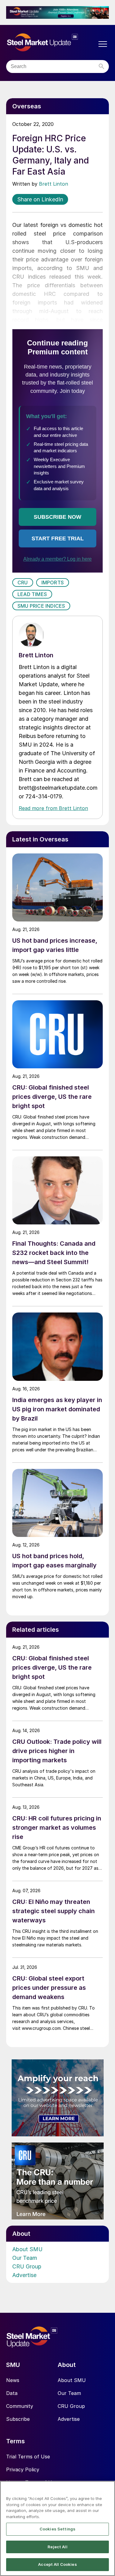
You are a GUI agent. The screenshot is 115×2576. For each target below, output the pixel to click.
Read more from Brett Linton (53, 808)
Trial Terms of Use (28, 2457)
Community (20, 2406)
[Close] (108, 2489)
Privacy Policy (23, 2469)
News (13, 2380)
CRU (23, 583)
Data (12, 2393)
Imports (53, 583)
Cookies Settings (57, 2529)
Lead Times (32, 594)
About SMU (27, 2249)
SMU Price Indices (41, 606)
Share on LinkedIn (40, 199)
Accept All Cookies (57, 2564)
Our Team (25, 2258)
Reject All (57, 2547)
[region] (57, 2528)
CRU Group (27, 2266)
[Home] (51, 42)
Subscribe (18, 2419)
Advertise (24, 2275)
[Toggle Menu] (103, 44)
